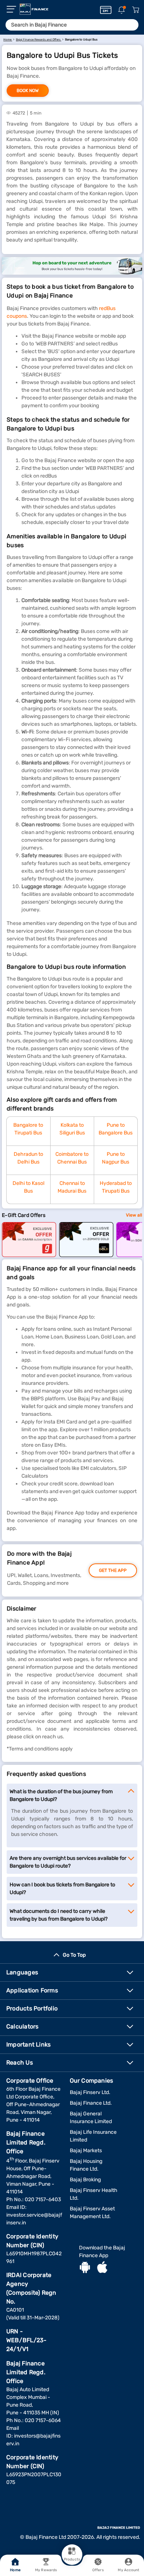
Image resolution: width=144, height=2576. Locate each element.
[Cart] (136, 10)
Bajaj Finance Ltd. (91, 2103)
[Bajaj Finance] (34, 9)
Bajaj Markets (86, 2151)
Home (15, 2570)
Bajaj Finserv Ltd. (90, 2092)
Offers (98, 2570)
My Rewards (46, 2570)
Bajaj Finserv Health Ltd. (94, 2194)
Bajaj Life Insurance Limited (93, 2136)
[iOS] (102, 2268)
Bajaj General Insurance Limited (91, 2118)
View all (134, 1215)
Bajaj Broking (85, 2180)
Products (72, 2559)
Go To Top (74, 1955)
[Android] (85, 2268)
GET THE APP (113, 1570)
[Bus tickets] (72, 266)
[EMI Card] (106, 10)
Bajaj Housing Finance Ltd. (86, 2165)
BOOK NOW (28, 91)
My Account (128, 2570)
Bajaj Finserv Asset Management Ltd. (92, 2213)
